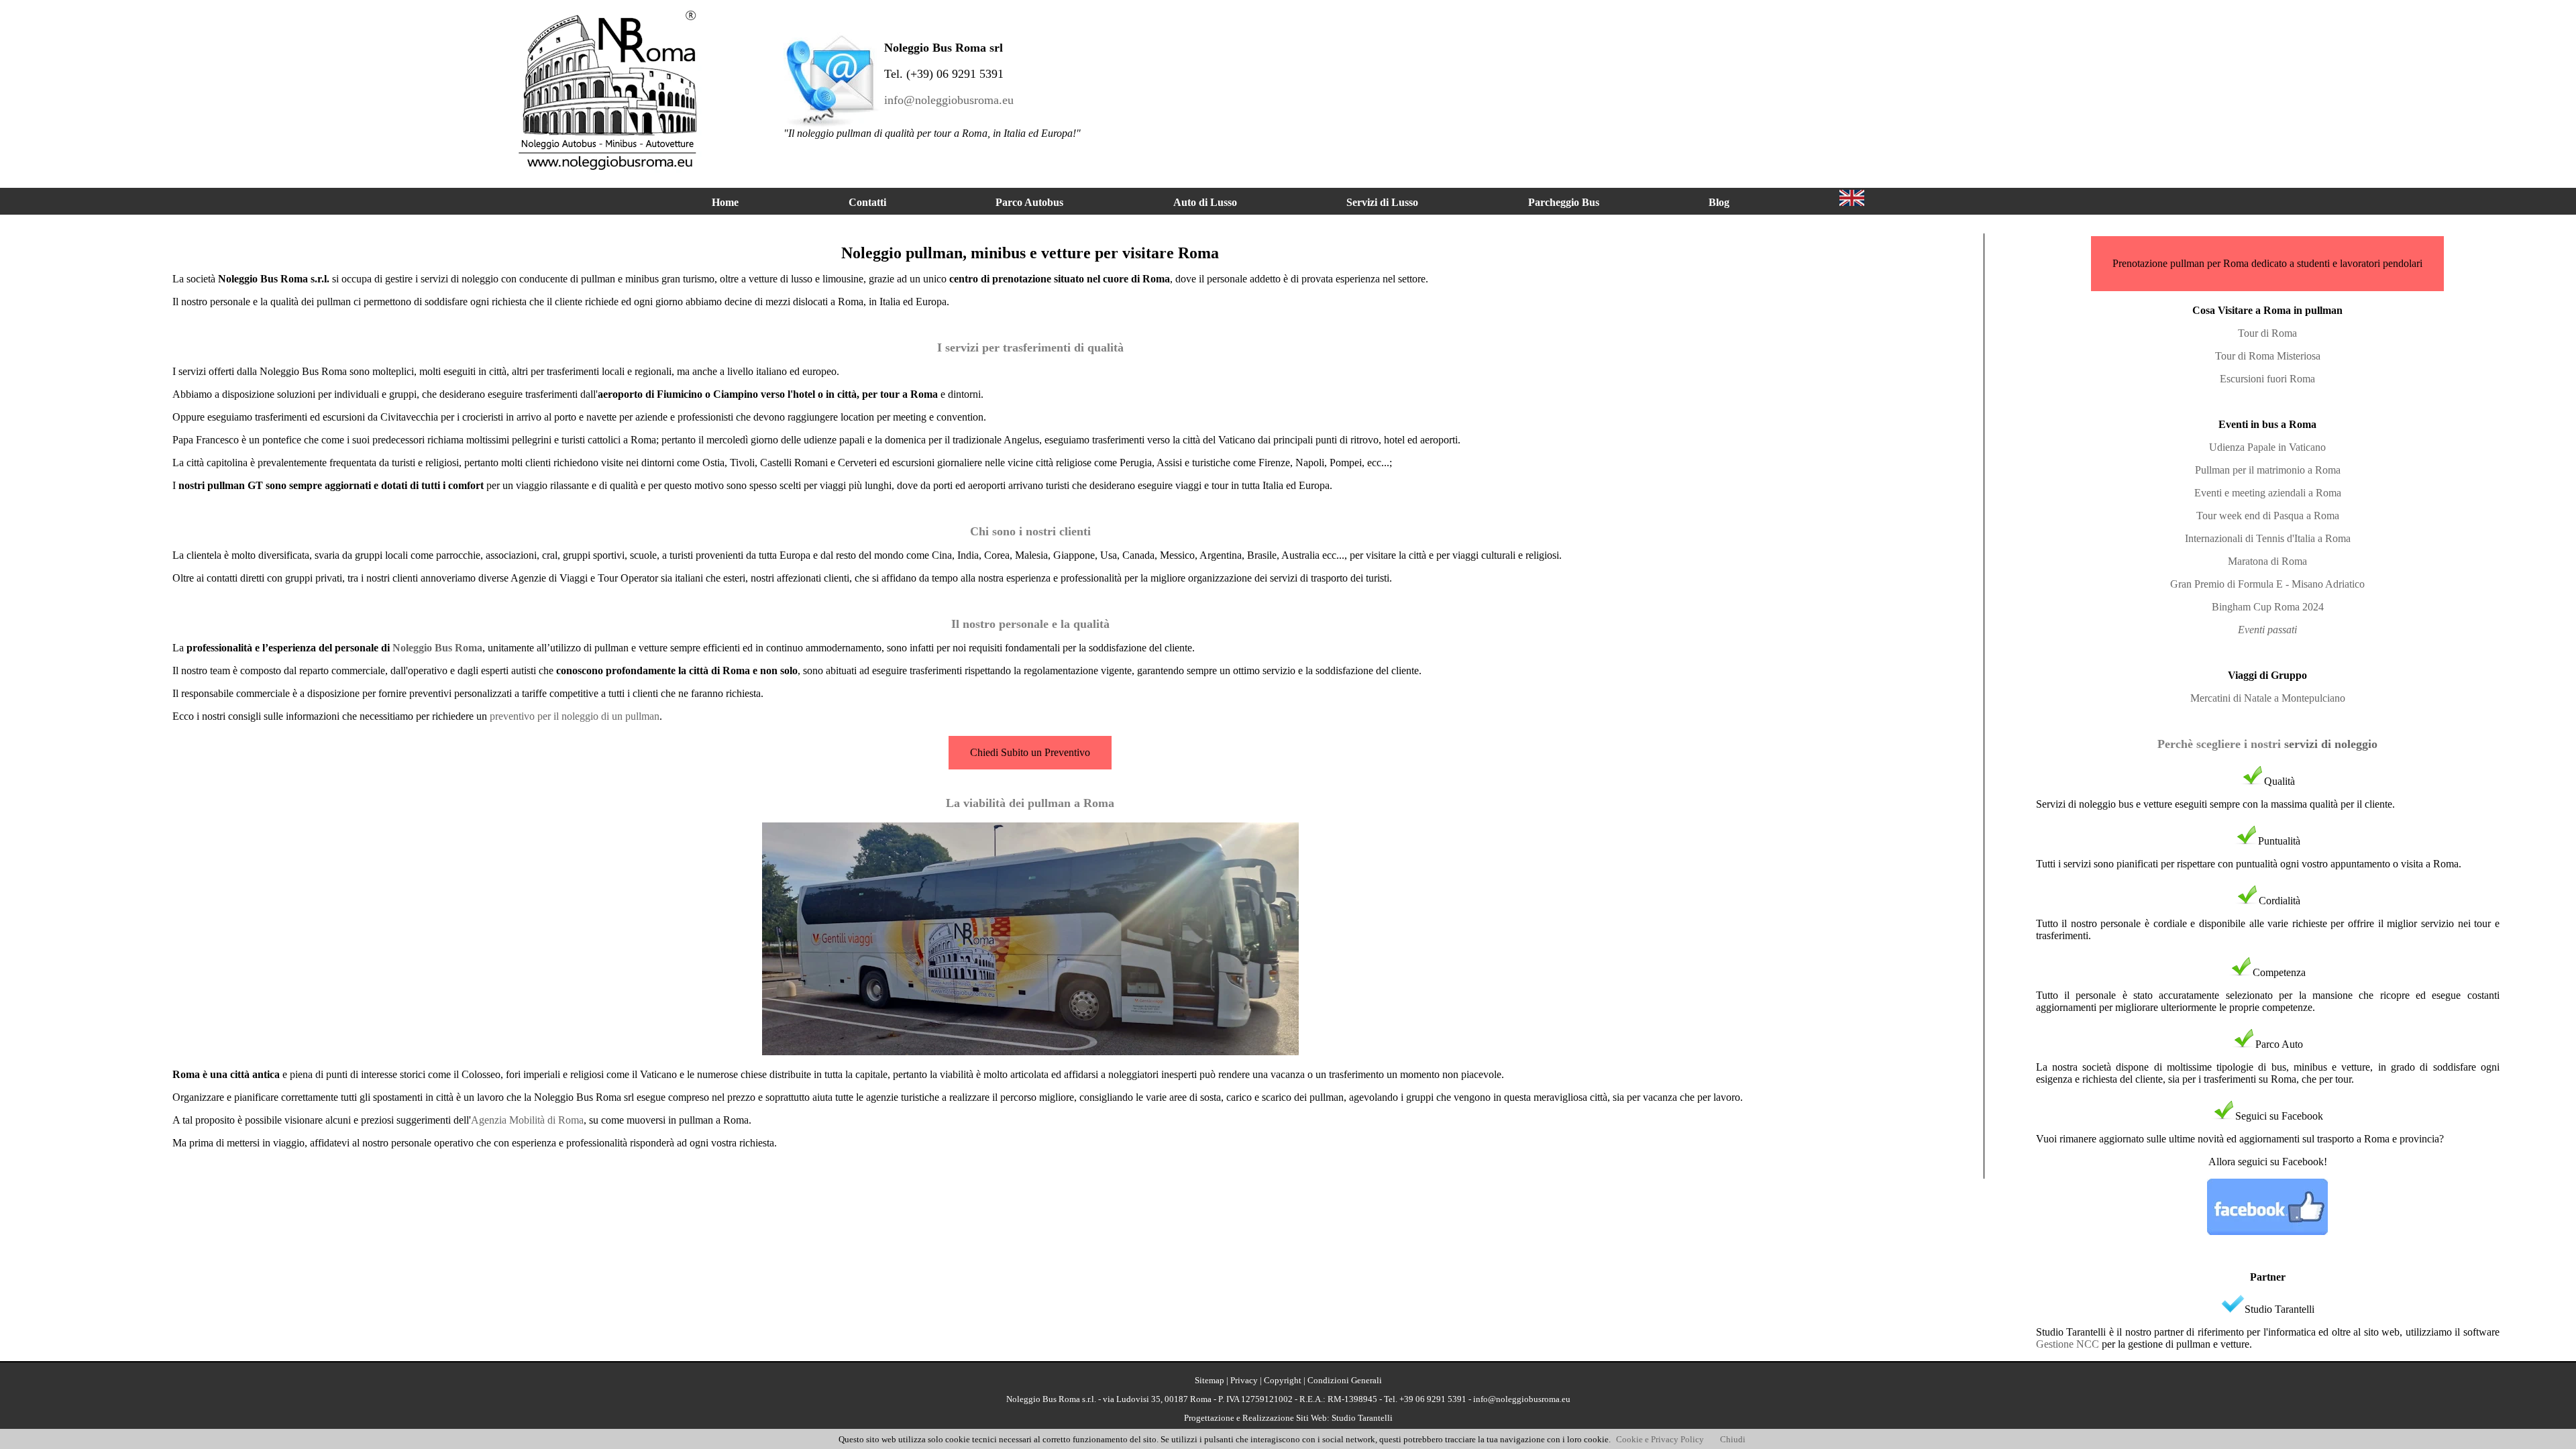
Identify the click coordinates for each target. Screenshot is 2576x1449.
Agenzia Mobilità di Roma (527, 1120)
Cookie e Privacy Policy (1660, 1439)
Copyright (1283, 1380)
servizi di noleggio (2331, 744)
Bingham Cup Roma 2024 (2268, 607)
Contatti (867, 202)
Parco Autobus (1029, 202)
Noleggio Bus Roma (437, 648)
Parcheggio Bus (1564, 202)
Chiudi (1733, 1439)
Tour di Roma (2267, 333)
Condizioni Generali (1345, 1380)
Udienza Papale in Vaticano (2267, 447)
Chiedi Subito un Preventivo (1030, 752)
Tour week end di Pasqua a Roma (2268, 516)
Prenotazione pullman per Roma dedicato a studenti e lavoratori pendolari (2267, 263)
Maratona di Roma (2267, 561)
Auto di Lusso (1205, 202)
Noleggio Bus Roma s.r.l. (1051, 1399)
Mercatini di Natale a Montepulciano (2268, 698)
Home (725, 202)
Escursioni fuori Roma (2267, 379)
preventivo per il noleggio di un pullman (575, 716)
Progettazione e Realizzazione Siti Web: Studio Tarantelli (1288, 1418)
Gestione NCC (2068, 1344)
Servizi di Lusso (1382, 202)
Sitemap (1210, 1380)
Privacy (1244, 1380)
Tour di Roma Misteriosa (2268, 356)
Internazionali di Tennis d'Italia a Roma (2268, 538)
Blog (1719, 202)
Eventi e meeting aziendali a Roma (2268, 493)
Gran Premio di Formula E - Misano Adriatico (2267, 584)
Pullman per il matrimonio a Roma (2268, 470)
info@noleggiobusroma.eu (949, 100)
